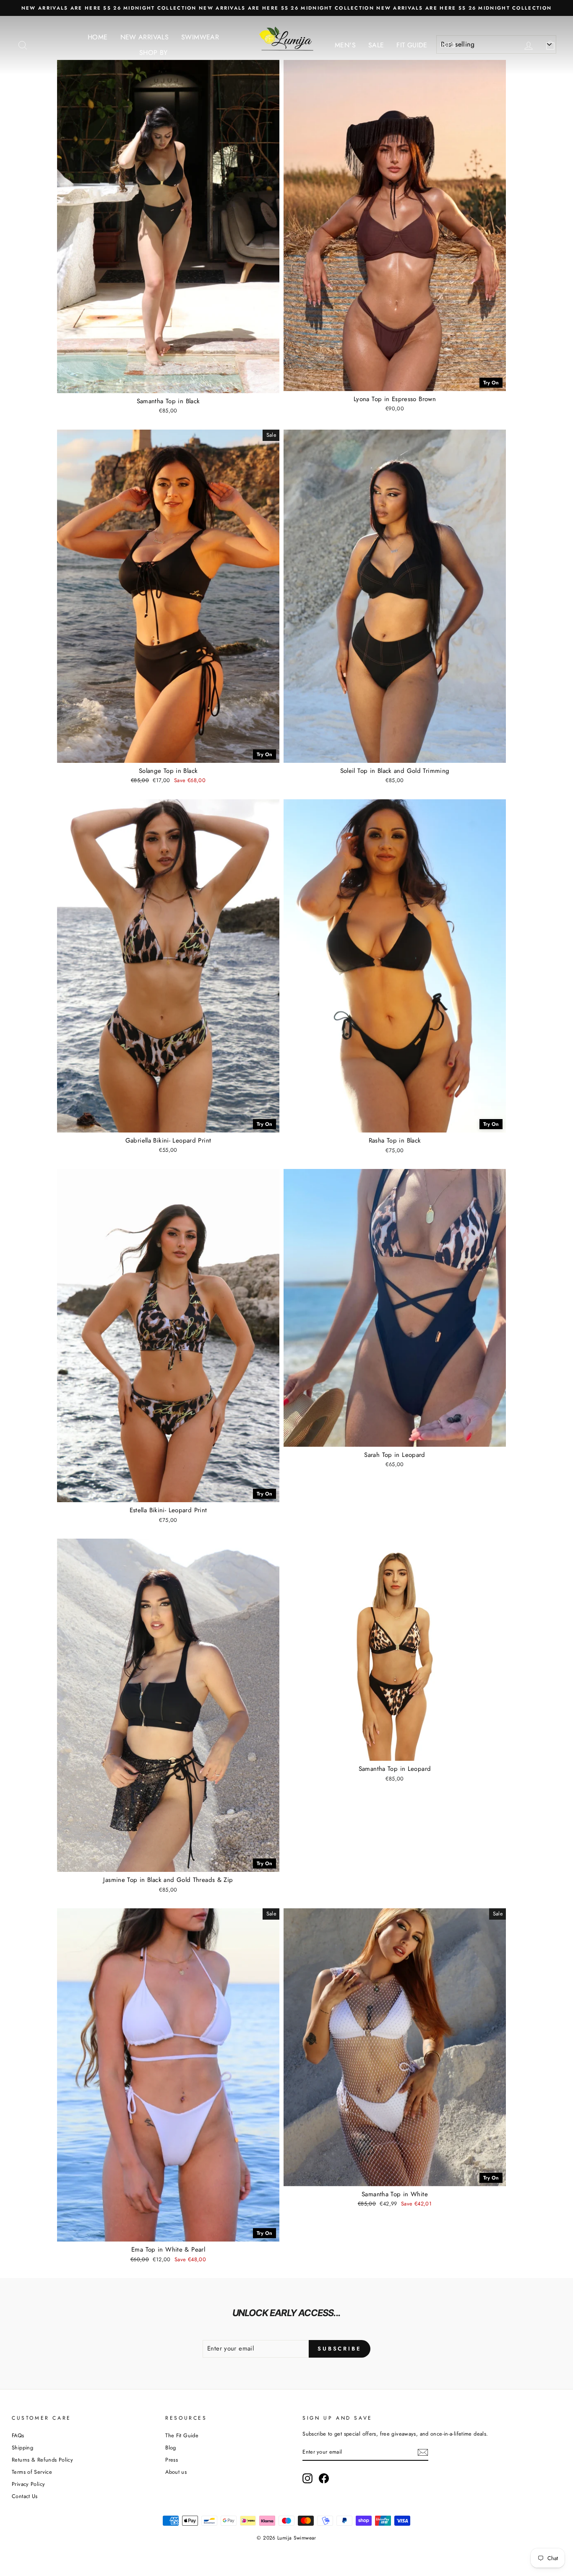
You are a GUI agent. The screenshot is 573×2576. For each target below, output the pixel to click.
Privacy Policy (28, 2484)
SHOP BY (154, 53)
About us (176, 2472)
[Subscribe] (423, 2452)
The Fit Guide (182, 2435)
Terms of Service (32, 2472)
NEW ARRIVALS (145, 37)
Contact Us (25, 2496)
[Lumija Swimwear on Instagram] (307, 2478)
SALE (376, 45)
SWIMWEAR (200, 37)
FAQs (18, 2435)
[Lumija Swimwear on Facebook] (324, 2478)
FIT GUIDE (412, 45)
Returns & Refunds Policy (42, 2460)
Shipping (22, 2448)
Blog (171, 2448)
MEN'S (345, 45)
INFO (448, 45)
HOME (98, 37)
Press (172, 2460)
